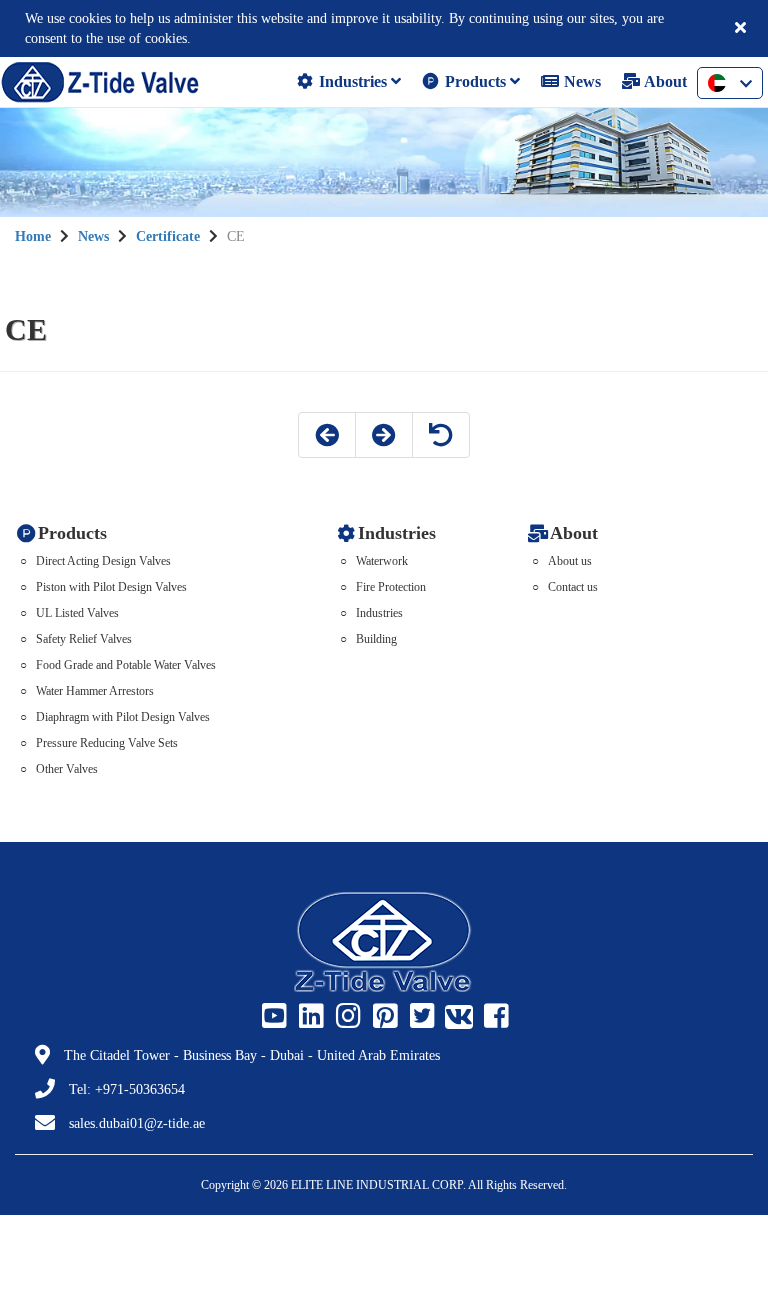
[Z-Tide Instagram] (346, 1017)
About (664, 81)
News (580, 81)
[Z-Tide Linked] (309, 1017)
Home (33, 236)
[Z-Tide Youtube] (272, 1017)
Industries (353, 81)
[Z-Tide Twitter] (420, 1017)
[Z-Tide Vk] (457, 1017)
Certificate (168, 236)
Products (475, 81)
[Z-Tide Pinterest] (383, 1017)
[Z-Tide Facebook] (494, 1017)
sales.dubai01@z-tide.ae (137, 1123)
